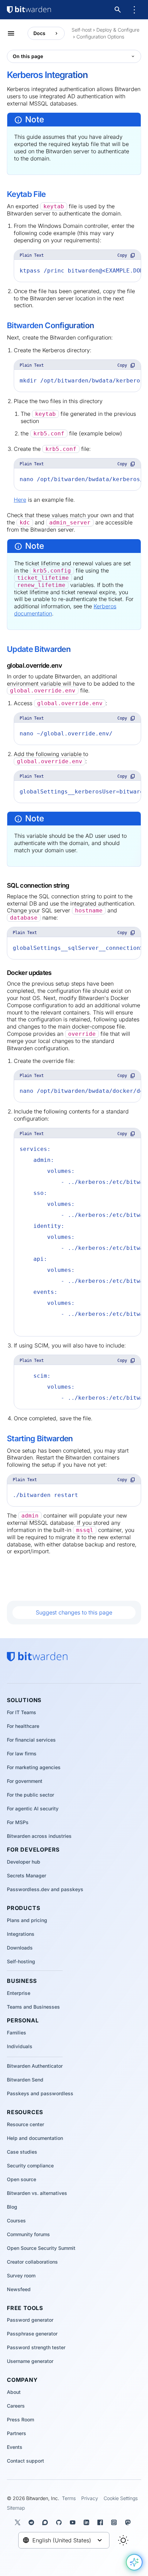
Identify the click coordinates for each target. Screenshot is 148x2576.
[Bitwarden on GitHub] (60, 2522)
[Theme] (123, 2540)
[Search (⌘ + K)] (118, 10)
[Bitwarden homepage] (29, 10)
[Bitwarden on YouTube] (74, 2522)
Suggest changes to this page (74, 1612)
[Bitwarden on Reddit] (33, 2522)
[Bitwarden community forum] (46, 2522)
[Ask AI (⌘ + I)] (134, 2562)
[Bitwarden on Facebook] (102, 2522)
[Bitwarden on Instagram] (115, 2522)
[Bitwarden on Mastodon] (129, 2522)
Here (20, 500)
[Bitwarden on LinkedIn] (88, 2522)
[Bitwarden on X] (19, 2522)
